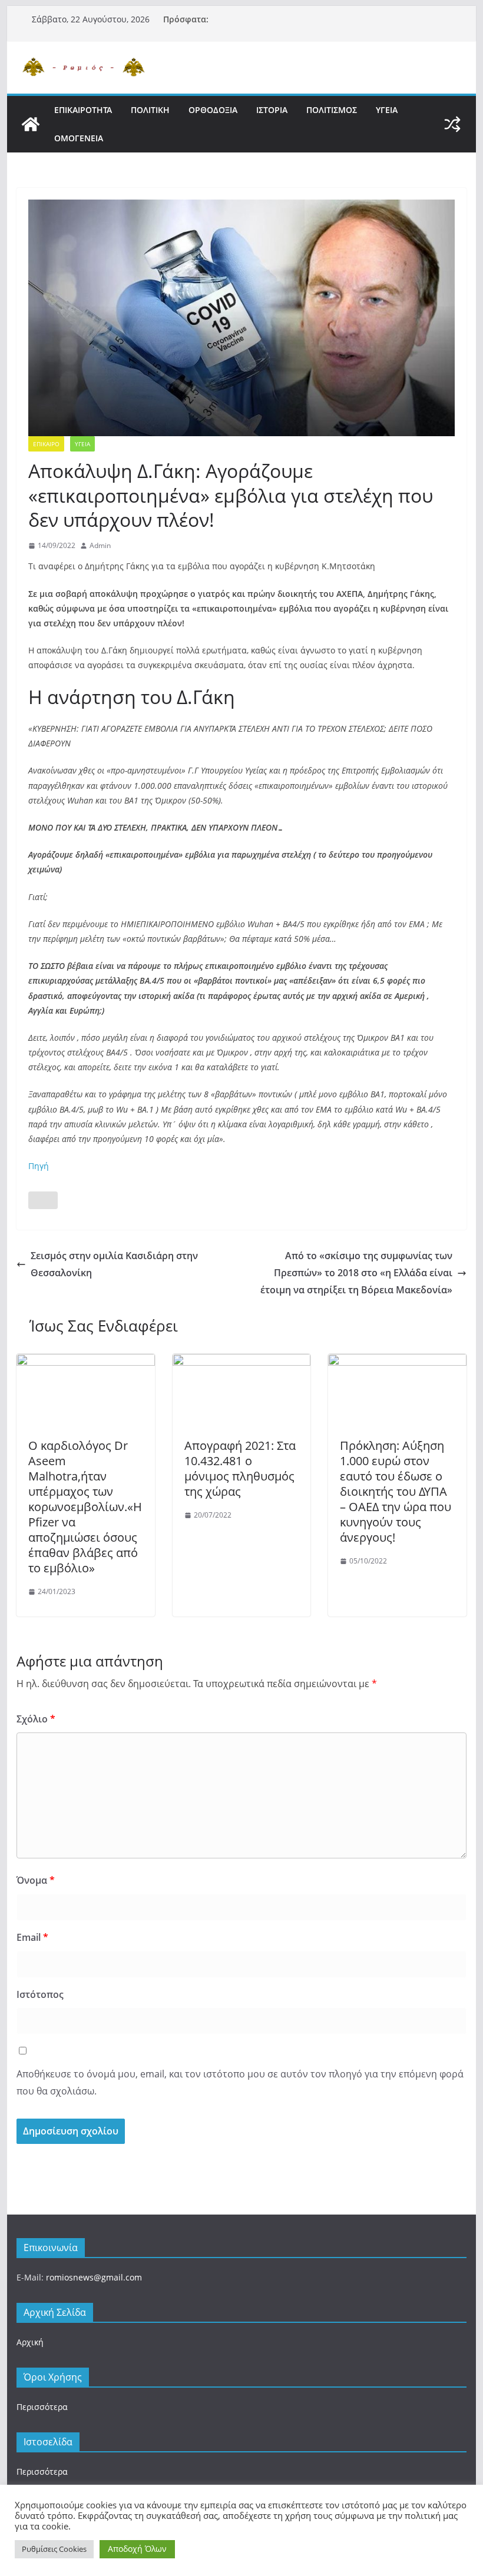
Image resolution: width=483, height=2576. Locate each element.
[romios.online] (31, 124)
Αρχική (30, 2342)
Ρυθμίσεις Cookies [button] (54, 2549)
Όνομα (36, 1880)
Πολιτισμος (332, 110)
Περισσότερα (42, 2407)
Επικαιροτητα (83, 110)
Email (32, 1937)
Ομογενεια (79, 138)
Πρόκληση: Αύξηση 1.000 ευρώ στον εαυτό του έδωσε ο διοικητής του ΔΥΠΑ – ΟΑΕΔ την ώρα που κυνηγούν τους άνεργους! (396, 1491)
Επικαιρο (46, 444)
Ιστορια (272, 110)
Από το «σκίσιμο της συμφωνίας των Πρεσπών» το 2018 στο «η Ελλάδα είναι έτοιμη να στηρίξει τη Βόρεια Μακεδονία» (356, 1273)
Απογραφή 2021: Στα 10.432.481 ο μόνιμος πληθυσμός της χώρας (240, 1468)
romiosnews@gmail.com (94, 2277)
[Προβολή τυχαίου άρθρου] (452, 124)
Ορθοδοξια (213, 110)
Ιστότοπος (40, 1994)
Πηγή (39, 1166)
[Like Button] (43, 1200)
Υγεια (387, 110)
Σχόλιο (36, 1719)
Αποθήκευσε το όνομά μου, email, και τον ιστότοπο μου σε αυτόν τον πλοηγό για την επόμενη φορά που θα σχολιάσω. (240, 2082)
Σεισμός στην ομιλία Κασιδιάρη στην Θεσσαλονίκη (114, 1264)
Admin (100, 545)
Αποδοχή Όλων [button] (137, 2549)
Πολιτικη (150, 110)
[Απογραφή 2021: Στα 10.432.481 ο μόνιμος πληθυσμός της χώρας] (241, 1362)
